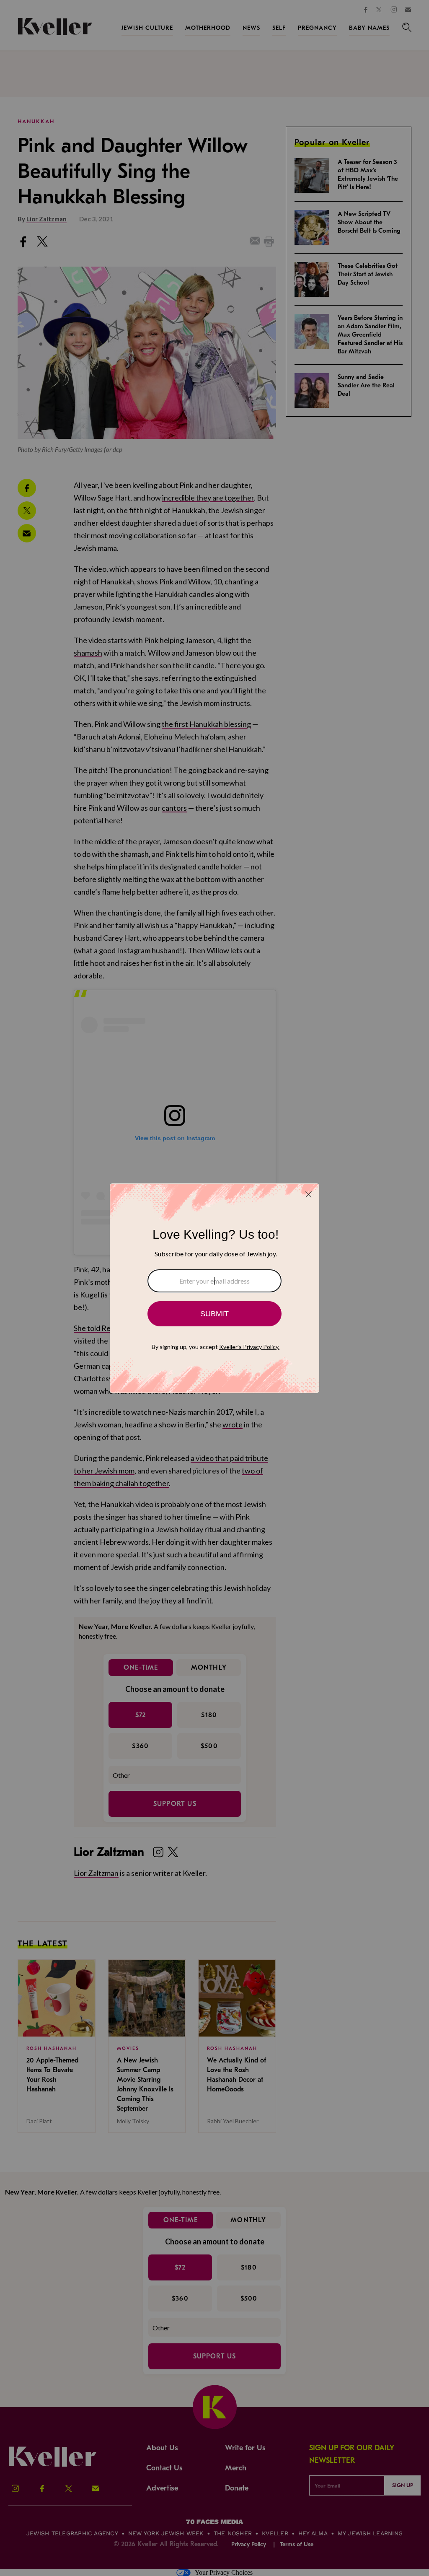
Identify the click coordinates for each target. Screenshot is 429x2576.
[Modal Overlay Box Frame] (214, 1288)
